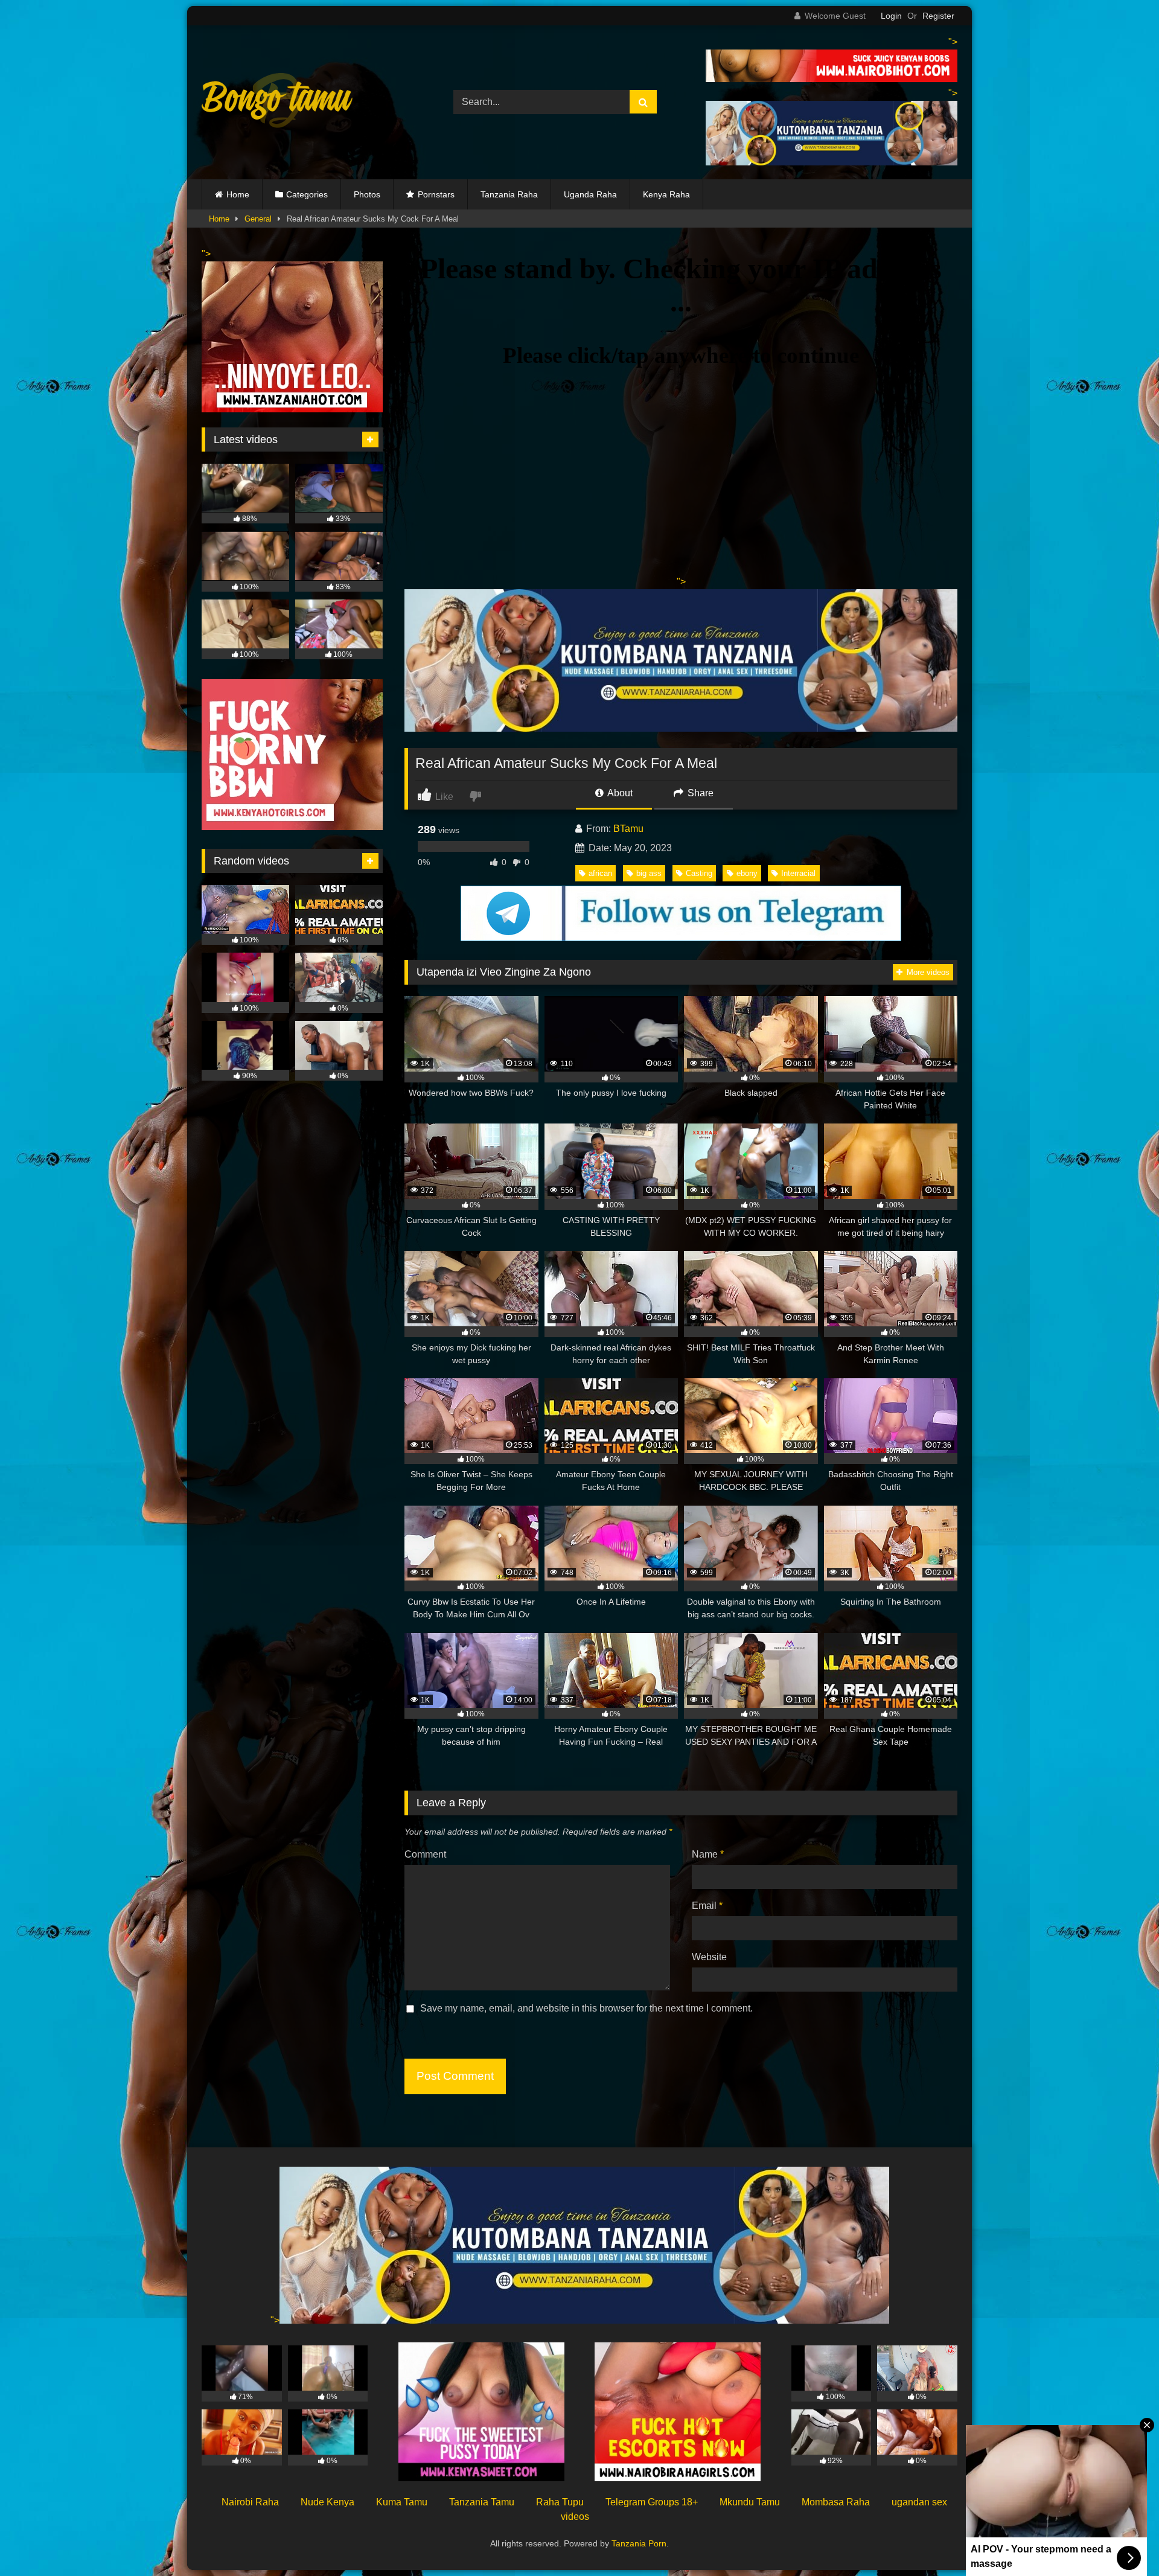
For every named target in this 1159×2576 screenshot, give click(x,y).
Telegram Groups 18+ (652, 2502)
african (600, 873)
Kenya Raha (666, 194)
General (258, 219)
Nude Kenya (327, 2502)
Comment (425, 1854)
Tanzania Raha (509, 194)
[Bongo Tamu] (277, 103)
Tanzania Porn (639, 2543)
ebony (747, 873)
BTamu (628, 829)
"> (275, 2320)
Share (699, 793)
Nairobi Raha (250, 2502)
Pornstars (436, 194)
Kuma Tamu (402, 2502)
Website (709, 1957)
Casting (699, 873)
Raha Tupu (560, 2502)
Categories (307, 194)
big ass (649, 873)
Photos (367, 194)
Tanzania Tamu (482, 2502)
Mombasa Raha (836, 2502)
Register (938, 16)
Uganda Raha (590, 194)
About (619, 793)
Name (708, 1854)
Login (891, 16)
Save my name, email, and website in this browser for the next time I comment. (586, 2008)
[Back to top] (1122, 2540)
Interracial (798, 873)
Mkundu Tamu (750, 2502)
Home (238, 194)
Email (707, 1906)
